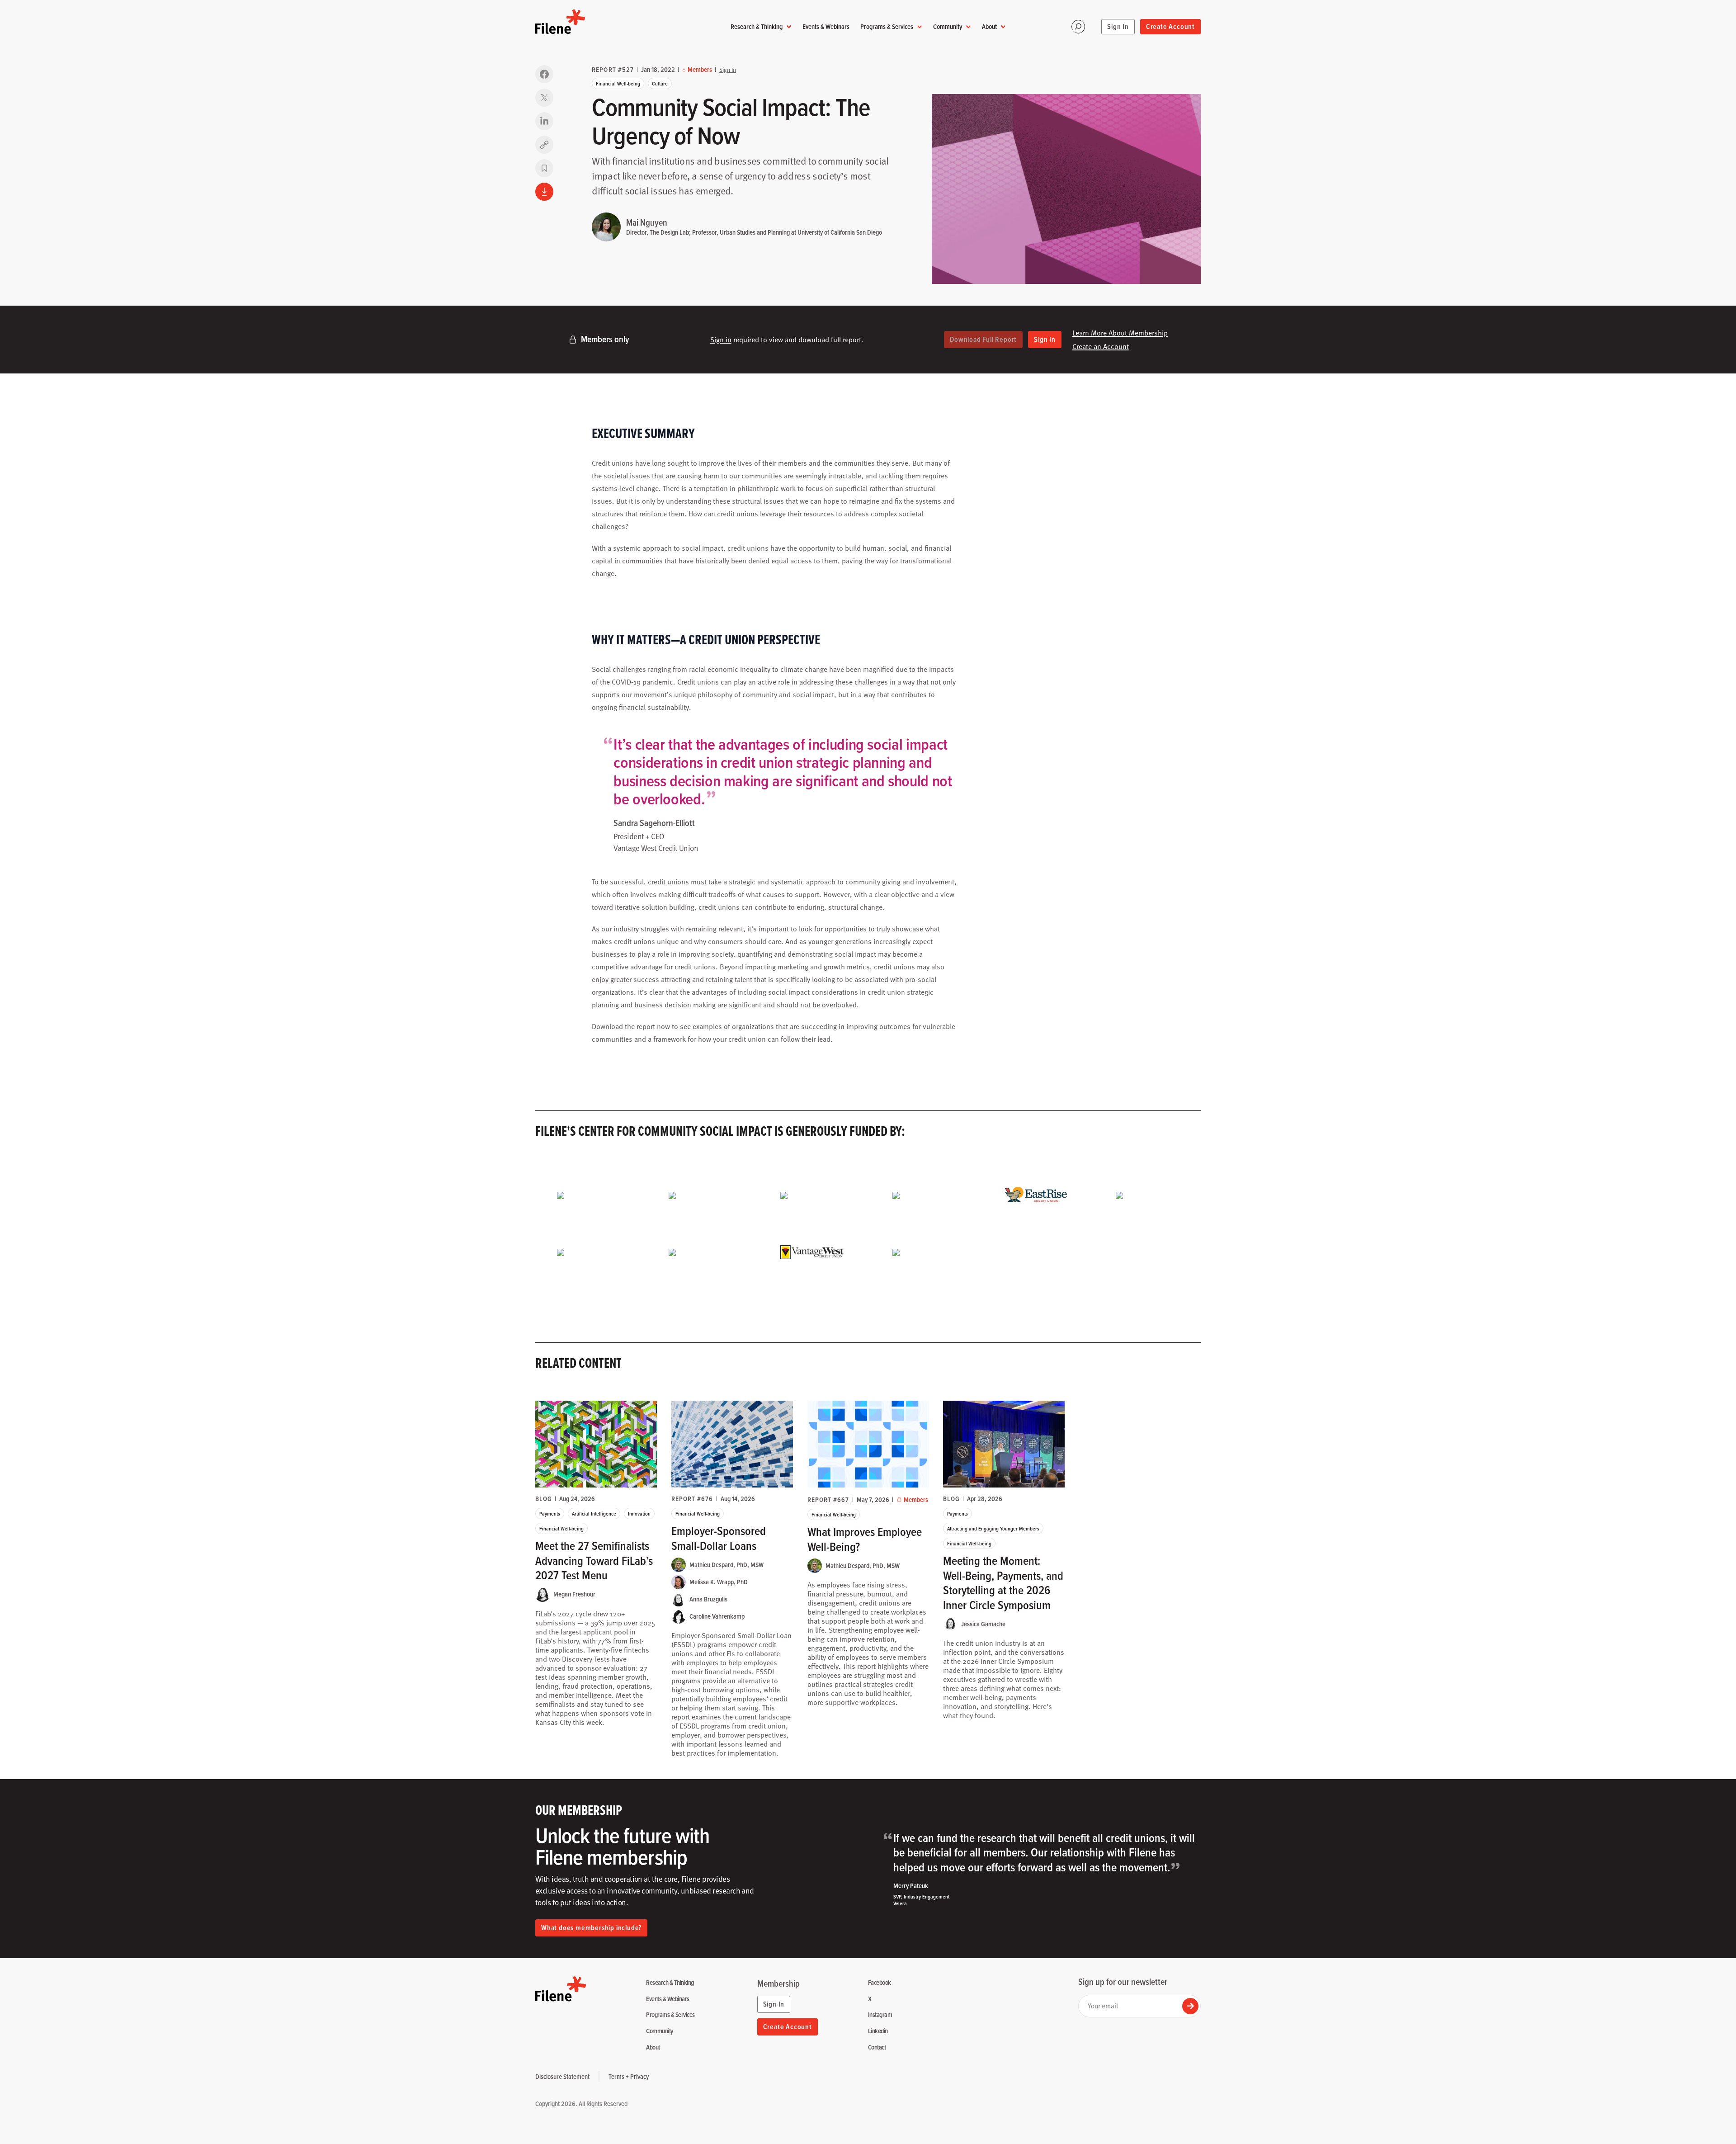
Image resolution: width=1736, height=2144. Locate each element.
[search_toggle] (1078, 27)
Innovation (639, 1514)
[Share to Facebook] (544, 74)
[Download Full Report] (544, 192)
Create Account (1170, 26)
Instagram (880, 2015)
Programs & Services (887, 26)
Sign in (721, 340)
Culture (660, 83)
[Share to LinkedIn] (544, 121)
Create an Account (1101, 346)
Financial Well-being (618, 83)
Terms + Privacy (629, 2076)
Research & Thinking (757, 26)
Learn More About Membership (1120, 333)
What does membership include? (591, 1928)
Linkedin (878, 2031)
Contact (877, 2047)
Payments (550, 1514)
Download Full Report (983, 339)
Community (948, 26)
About (989, 26)
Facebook (880, 1983)
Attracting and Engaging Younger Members (993, 1528)
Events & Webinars (826, 26)
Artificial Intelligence (594, 1514)
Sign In (1118, 26)
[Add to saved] (544, 168)
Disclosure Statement (562, 2076)
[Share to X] (544, 98)
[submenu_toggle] (789, 27)
